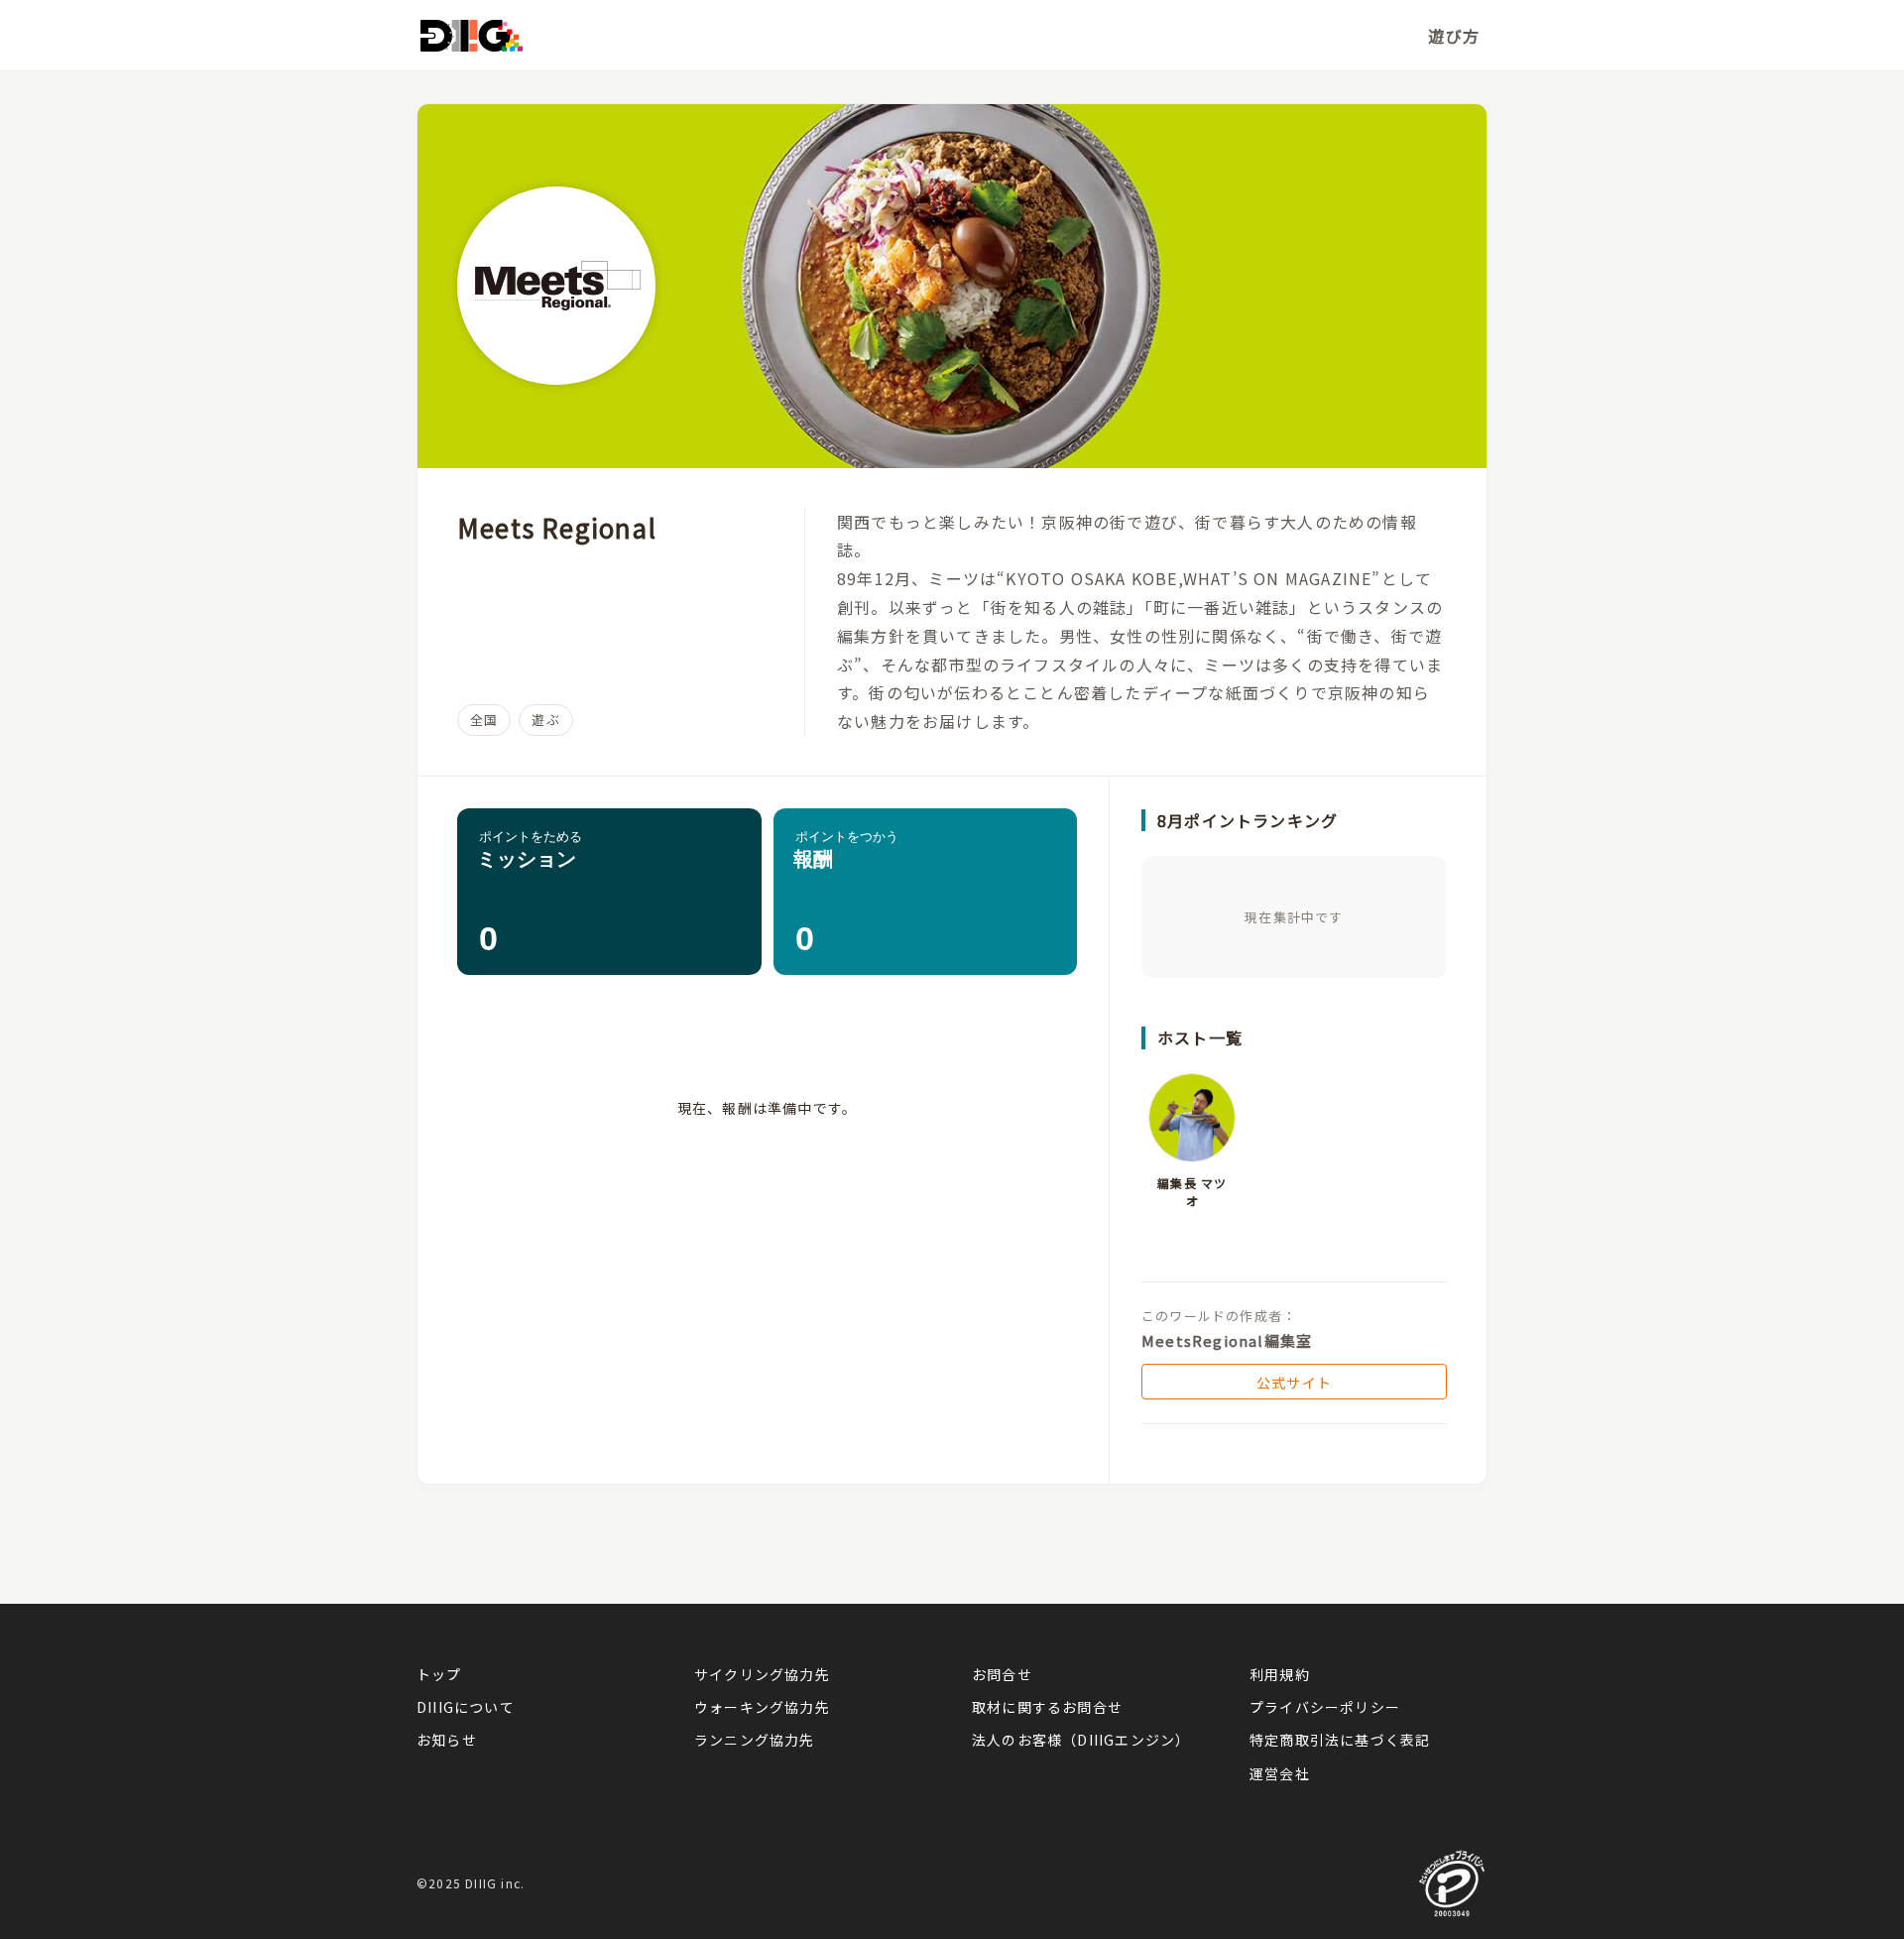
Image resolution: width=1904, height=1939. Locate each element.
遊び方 (1454, 36)
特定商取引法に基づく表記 (1340, 1740)
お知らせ (447, 1740)
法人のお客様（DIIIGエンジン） (1081, 1740)
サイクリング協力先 (762, 1674)
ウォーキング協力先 (762, 1707)
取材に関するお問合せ (1047, 1707)
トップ (439, 1674)
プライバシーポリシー (1325, 1707)
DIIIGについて (466, 1707)
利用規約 (1280, 1674)
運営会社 (1280, 1773)
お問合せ (1002, 1674)
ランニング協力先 (755, 1740)
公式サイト (1294, 1383)
